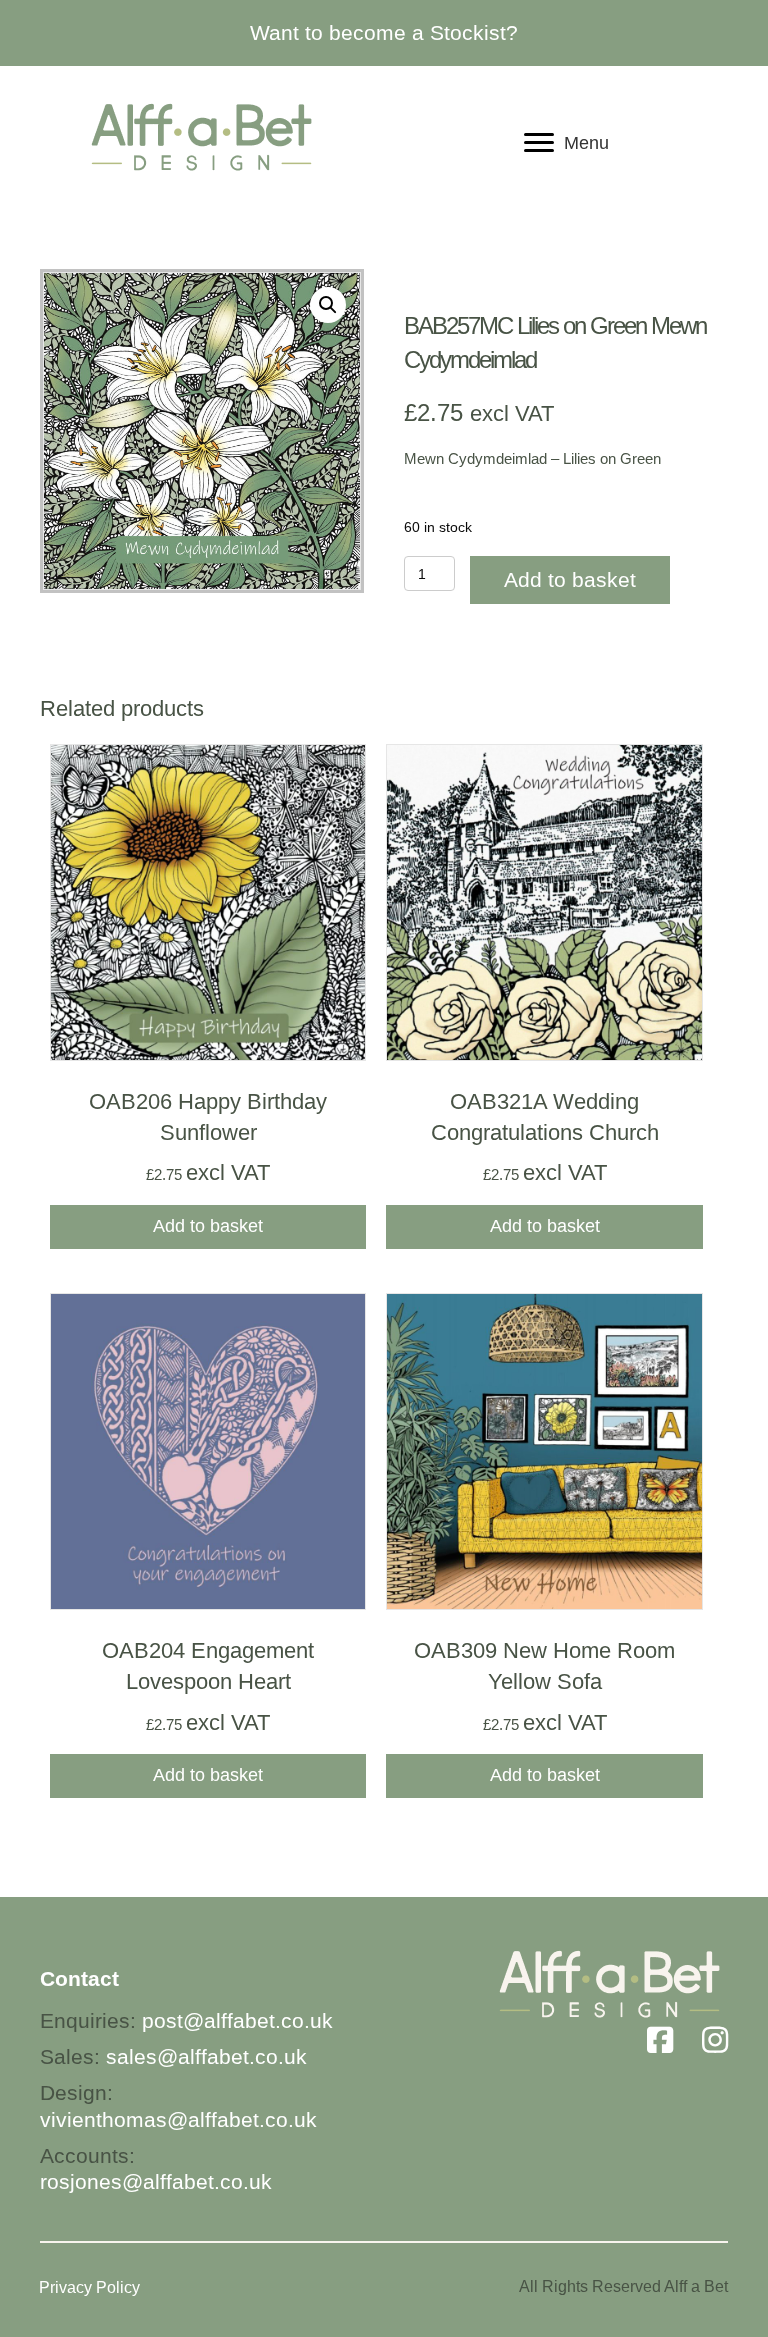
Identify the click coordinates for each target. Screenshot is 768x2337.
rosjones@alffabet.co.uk (156, 2181)
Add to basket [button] (208, 1226)
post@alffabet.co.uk (237, 2020)
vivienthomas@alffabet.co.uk (178, 2119)
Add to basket (570, 579)
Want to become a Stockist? (384, 32)
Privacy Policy (89, 2287)
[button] (328, 305)
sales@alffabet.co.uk (206, 2056)
